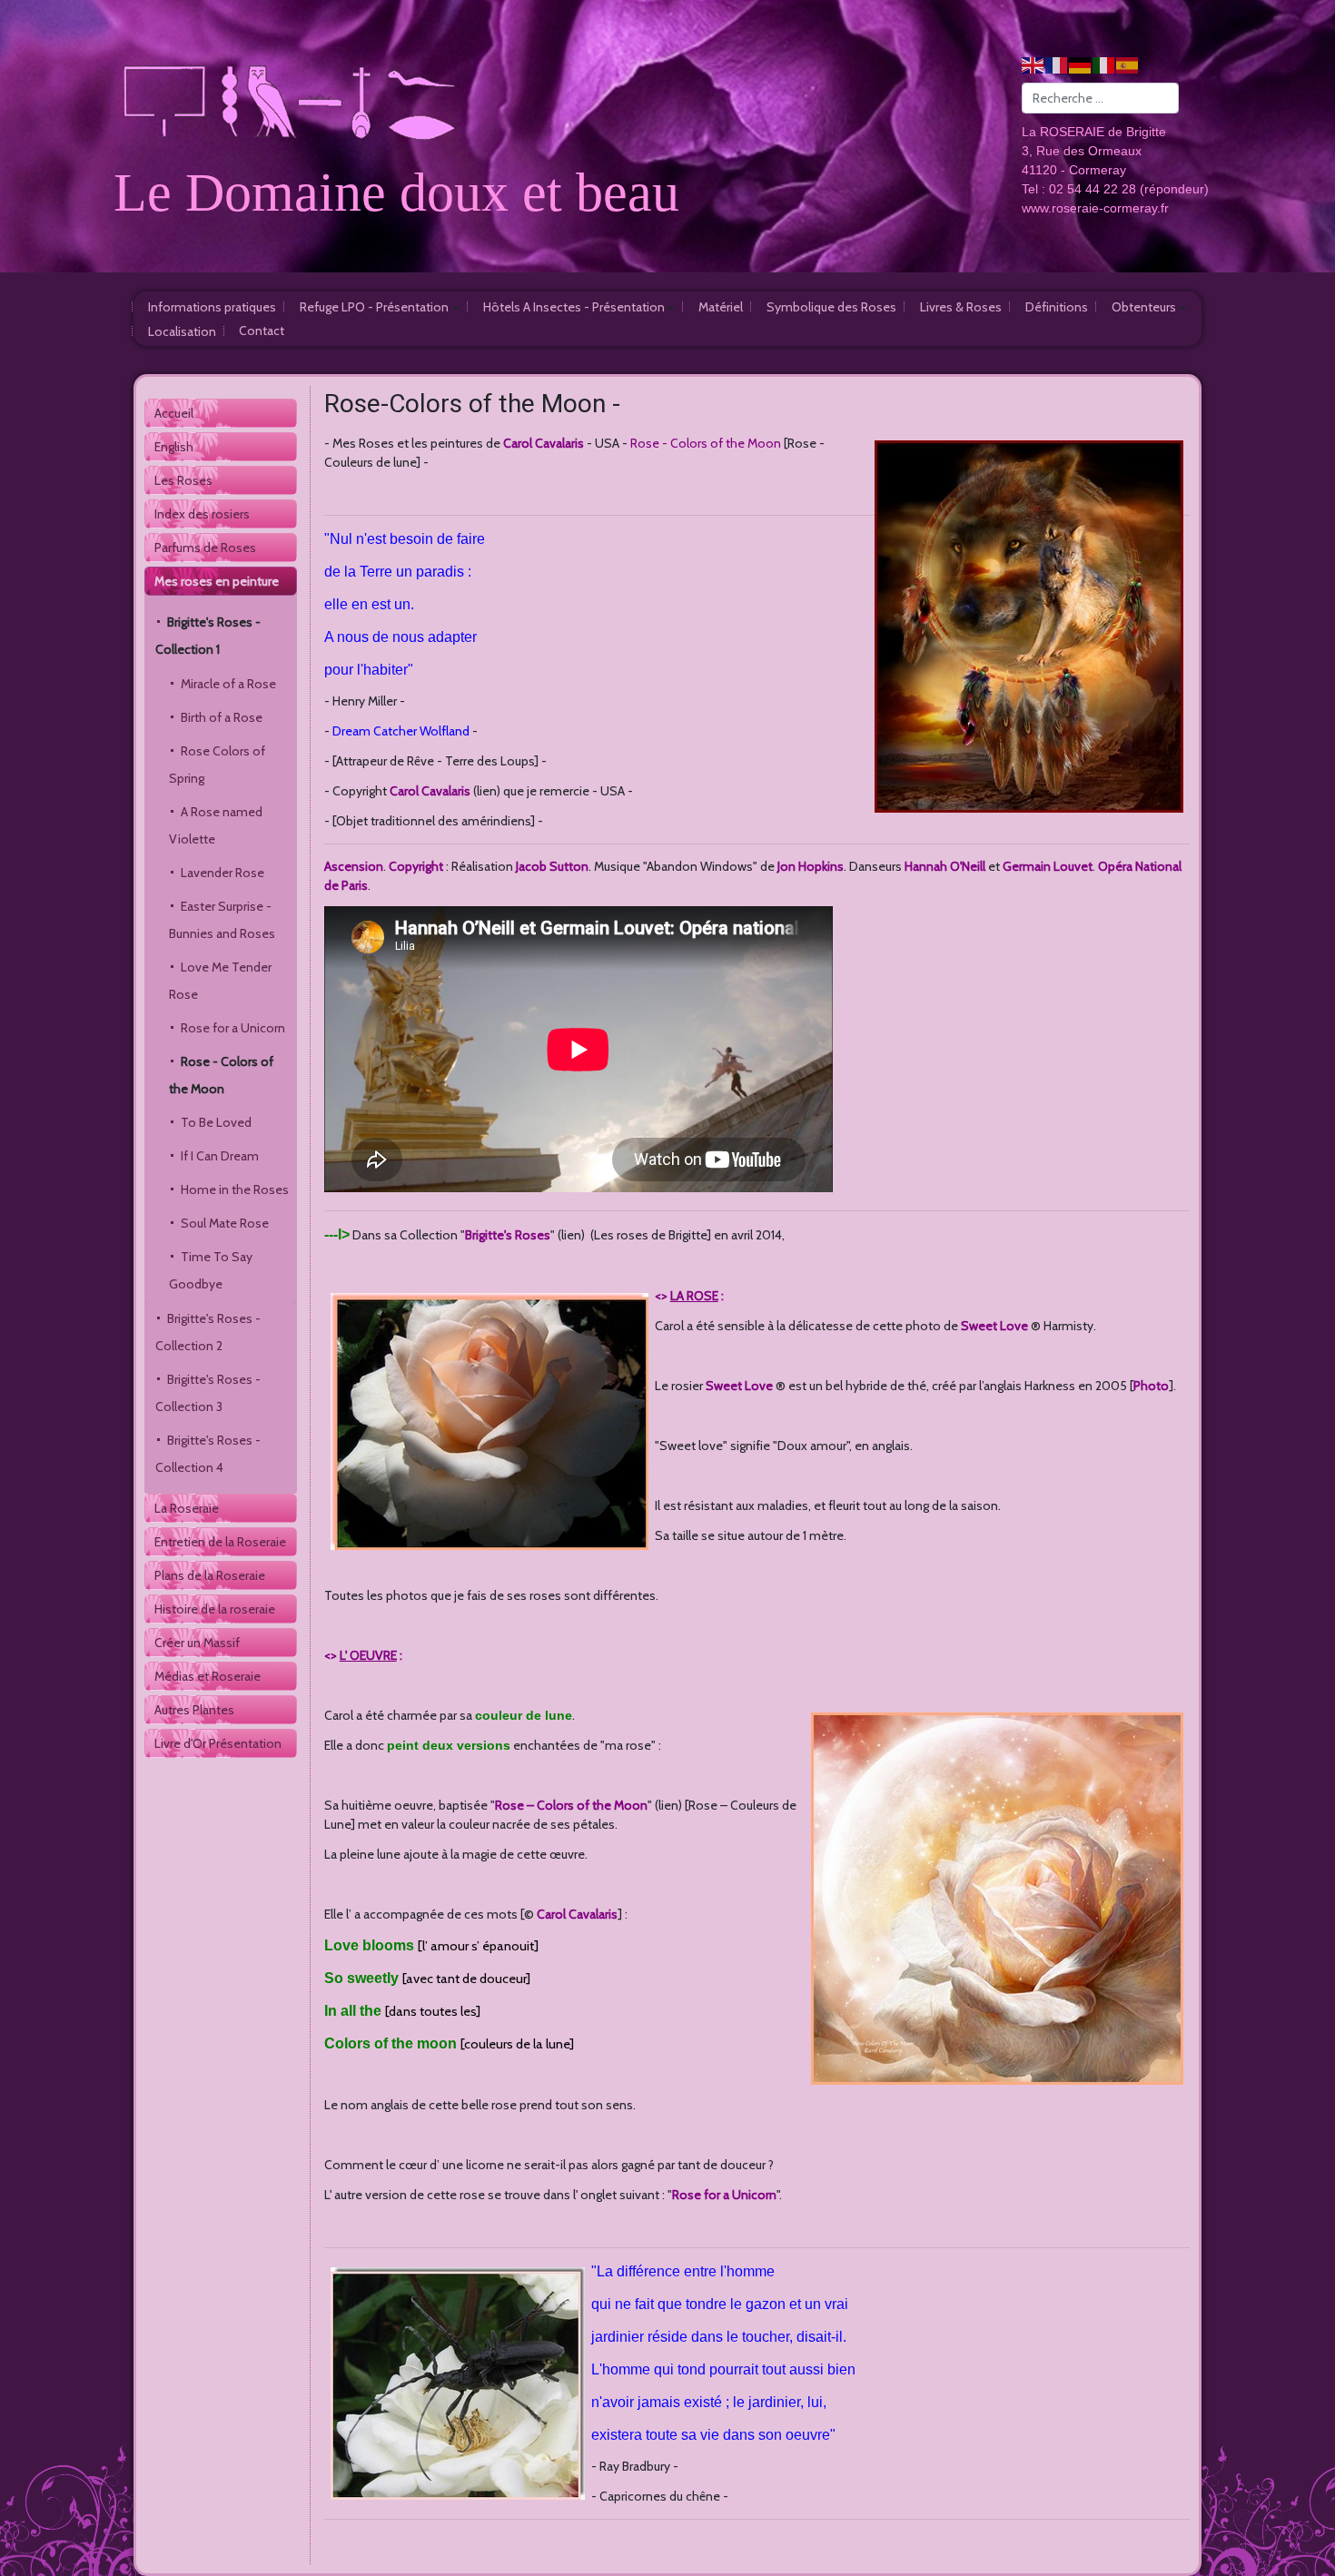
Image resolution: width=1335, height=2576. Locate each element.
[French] (1057, 64)
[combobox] (1100, 98)
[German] (1081, 64)
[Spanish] (1128, 64)
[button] (380, 306)
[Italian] (1104, 64)
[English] (1033, 64)
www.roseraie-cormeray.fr (1095, 208)
